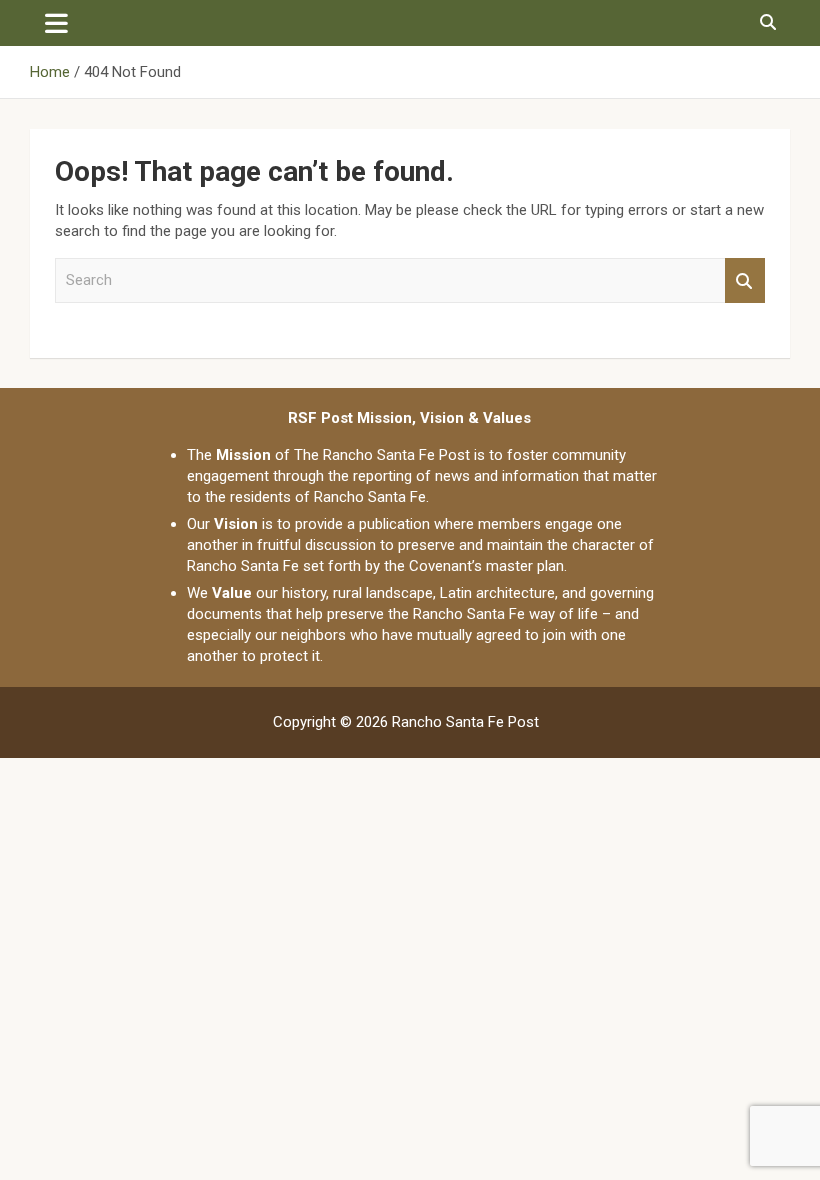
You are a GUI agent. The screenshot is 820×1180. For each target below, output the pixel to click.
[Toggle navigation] (56, 23)
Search (745, 280)
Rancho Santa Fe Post (465, 722)
